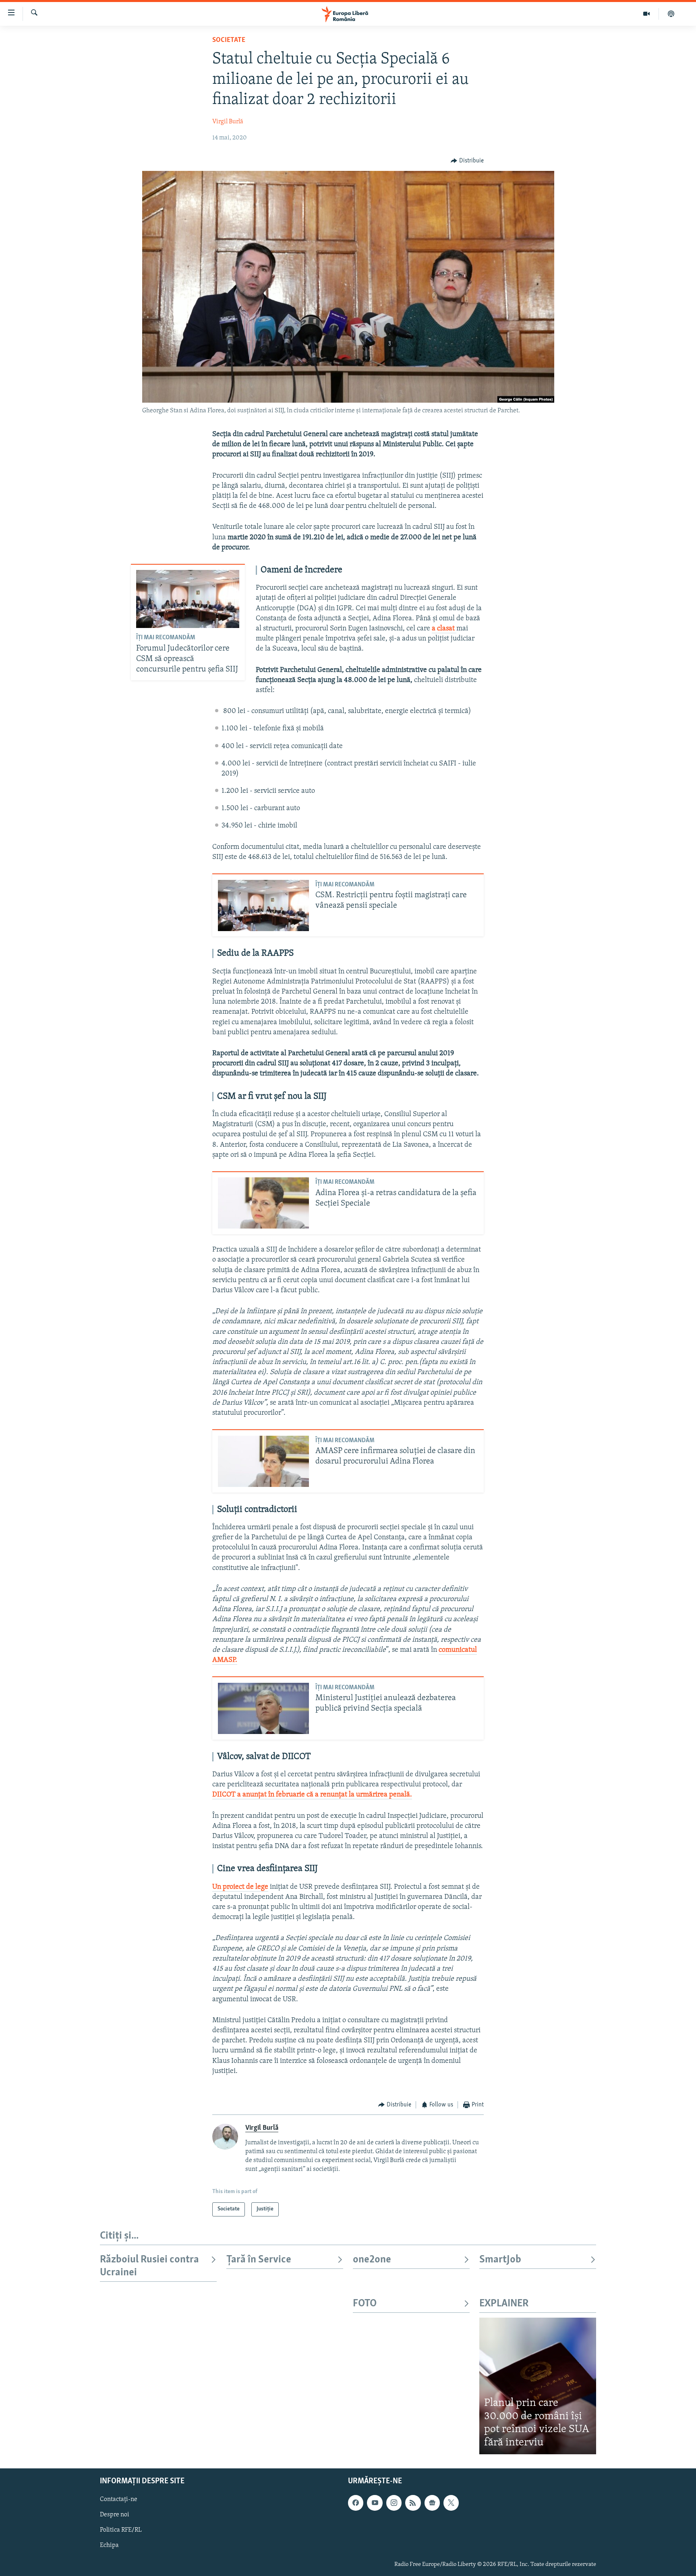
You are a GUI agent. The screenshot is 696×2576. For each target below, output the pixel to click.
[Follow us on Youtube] (375, 2503)
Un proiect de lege (240, 1887)
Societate (229, 40)
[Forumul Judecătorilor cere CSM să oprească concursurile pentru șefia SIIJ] (188, 599)
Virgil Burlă (228, 122)
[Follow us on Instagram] (394, 2503)
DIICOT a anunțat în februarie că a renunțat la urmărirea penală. (312, 1795)
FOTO (365, 2304)
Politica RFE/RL (121, 2530)
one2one (372, 2260)
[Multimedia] (647, 14)
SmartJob (500, 2260)
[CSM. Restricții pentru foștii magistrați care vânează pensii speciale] (263, 905)
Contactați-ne (119, 2500)
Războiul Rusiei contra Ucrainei (149, 2266)
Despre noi (115, 2515)
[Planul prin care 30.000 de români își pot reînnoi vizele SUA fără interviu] (538, 2386)
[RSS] (413, 2503)
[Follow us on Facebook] (356, 2503)
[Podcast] (671, 14)
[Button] (467, 161)
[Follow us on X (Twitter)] (451, 2503)
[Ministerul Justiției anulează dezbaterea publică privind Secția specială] (263, 1708)
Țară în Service (259, 2260)
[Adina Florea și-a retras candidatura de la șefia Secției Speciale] (263, 1203)
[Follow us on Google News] (432, 2503)
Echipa (109, 2546)
